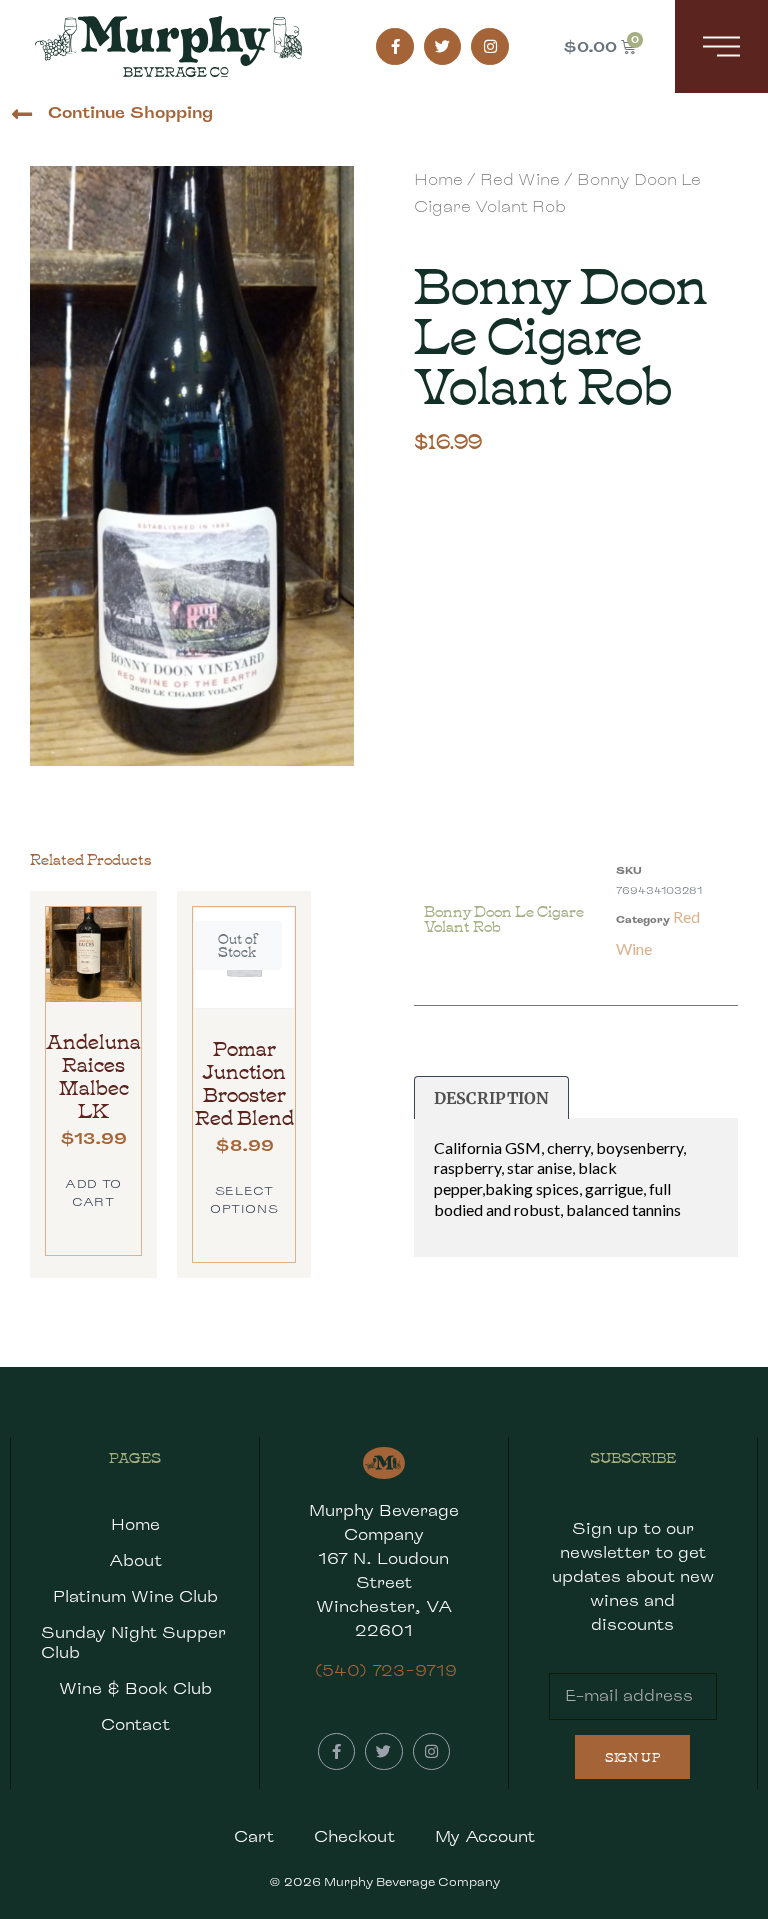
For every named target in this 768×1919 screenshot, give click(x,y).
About (135, 1560)
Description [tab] (491, 1098)
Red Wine (520, 179)
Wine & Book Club (135, 1688)
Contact (135, 1724)
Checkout (354, 1836)
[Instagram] (490, 47)
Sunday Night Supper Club (133, 1642)
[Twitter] (443, 47)
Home (438, 179)
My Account (485, 1836)
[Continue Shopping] (21, 114)
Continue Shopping (130, 112)
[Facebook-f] (395, 47)
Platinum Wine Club (135, 1596)
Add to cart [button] (93, 1192)
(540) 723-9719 (386, 1670)
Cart (254, 1836)
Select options (244, 1199)
